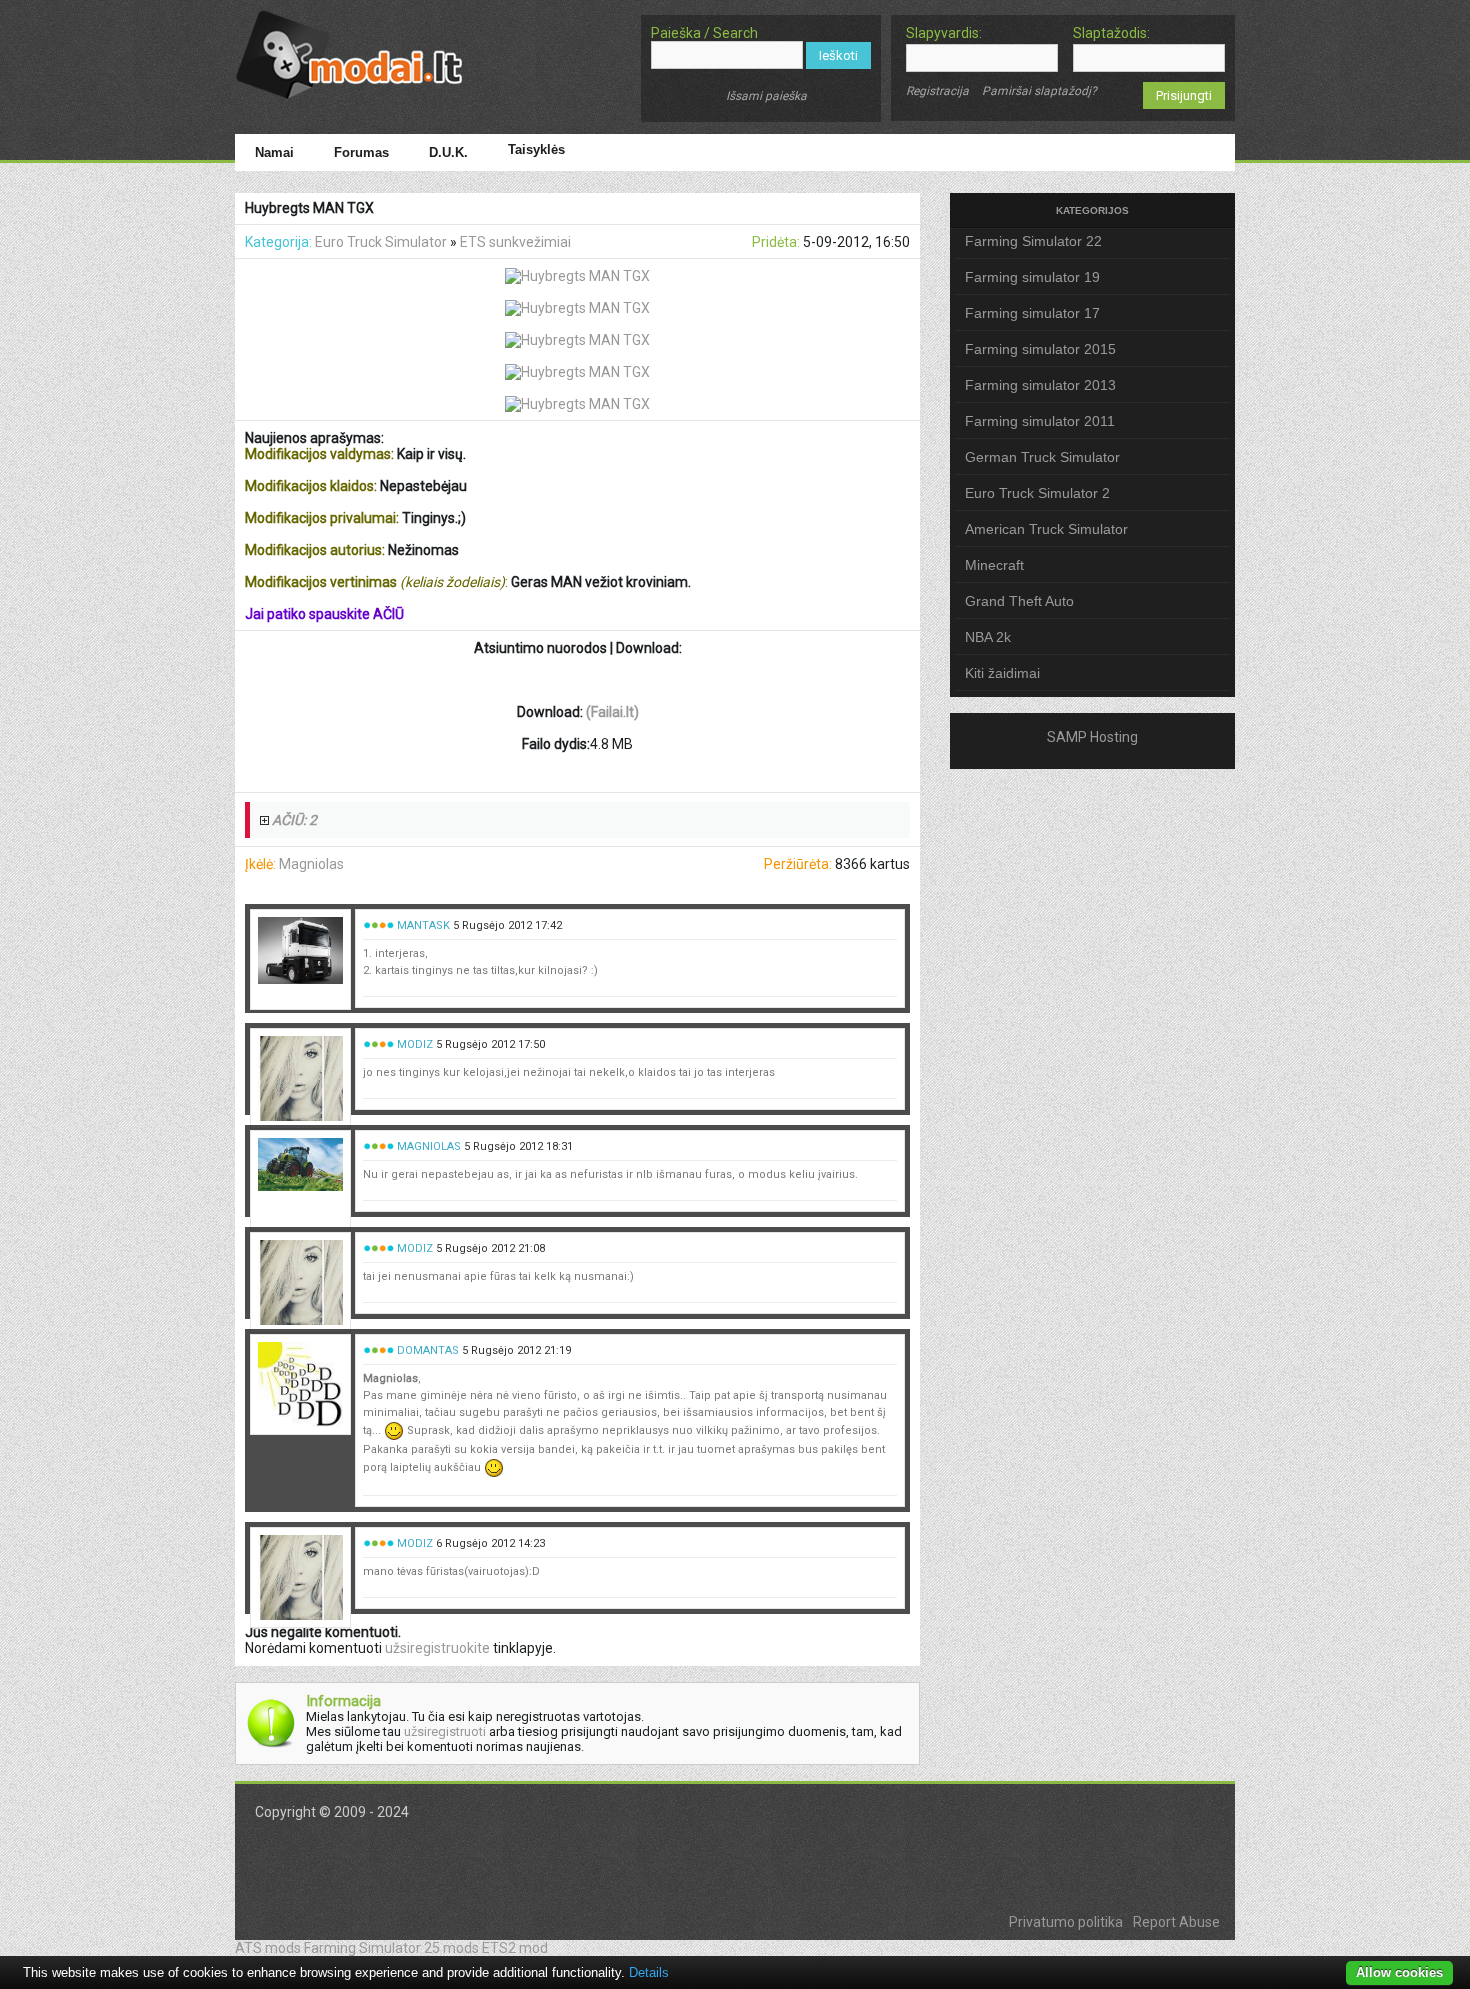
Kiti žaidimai (1002, 673)
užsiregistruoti (445, 1731)
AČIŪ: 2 (294, 820)
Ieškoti (838, 55)
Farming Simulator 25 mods (391, 1948)
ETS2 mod (515, 1948)
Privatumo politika (1066, 1922)
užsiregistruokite (437, 1648)
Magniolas (311, 864)
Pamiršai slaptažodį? (1039, 91)
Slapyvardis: (944, 33)
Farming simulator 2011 (1040, 421)
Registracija (937, 91)
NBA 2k (988, 637)
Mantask (423, 925)
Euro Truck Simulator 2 (1037, 493)
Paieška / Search (704, 33)
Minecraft (994, 565)
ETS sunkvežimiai (515, 242)
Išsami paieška (766, 96)
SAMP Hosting (1092, 737)
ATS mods (268, 1948)
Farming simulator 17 (1032, 313)
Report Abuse (1176, 1922)
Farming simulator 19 (1032, 277)
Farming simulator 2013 (1040, 385)
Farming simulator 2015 (1040, 349)
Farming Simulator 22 (1033, 241)
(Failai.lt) (612, 712)
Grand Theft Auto (1019, 601)
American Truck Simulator (1046, 529)
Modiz (415, 1044)
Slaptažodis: (1111, 33)
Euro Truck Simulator (381, 242)
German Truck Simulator (1042, 457)
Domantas (428, 1350)
